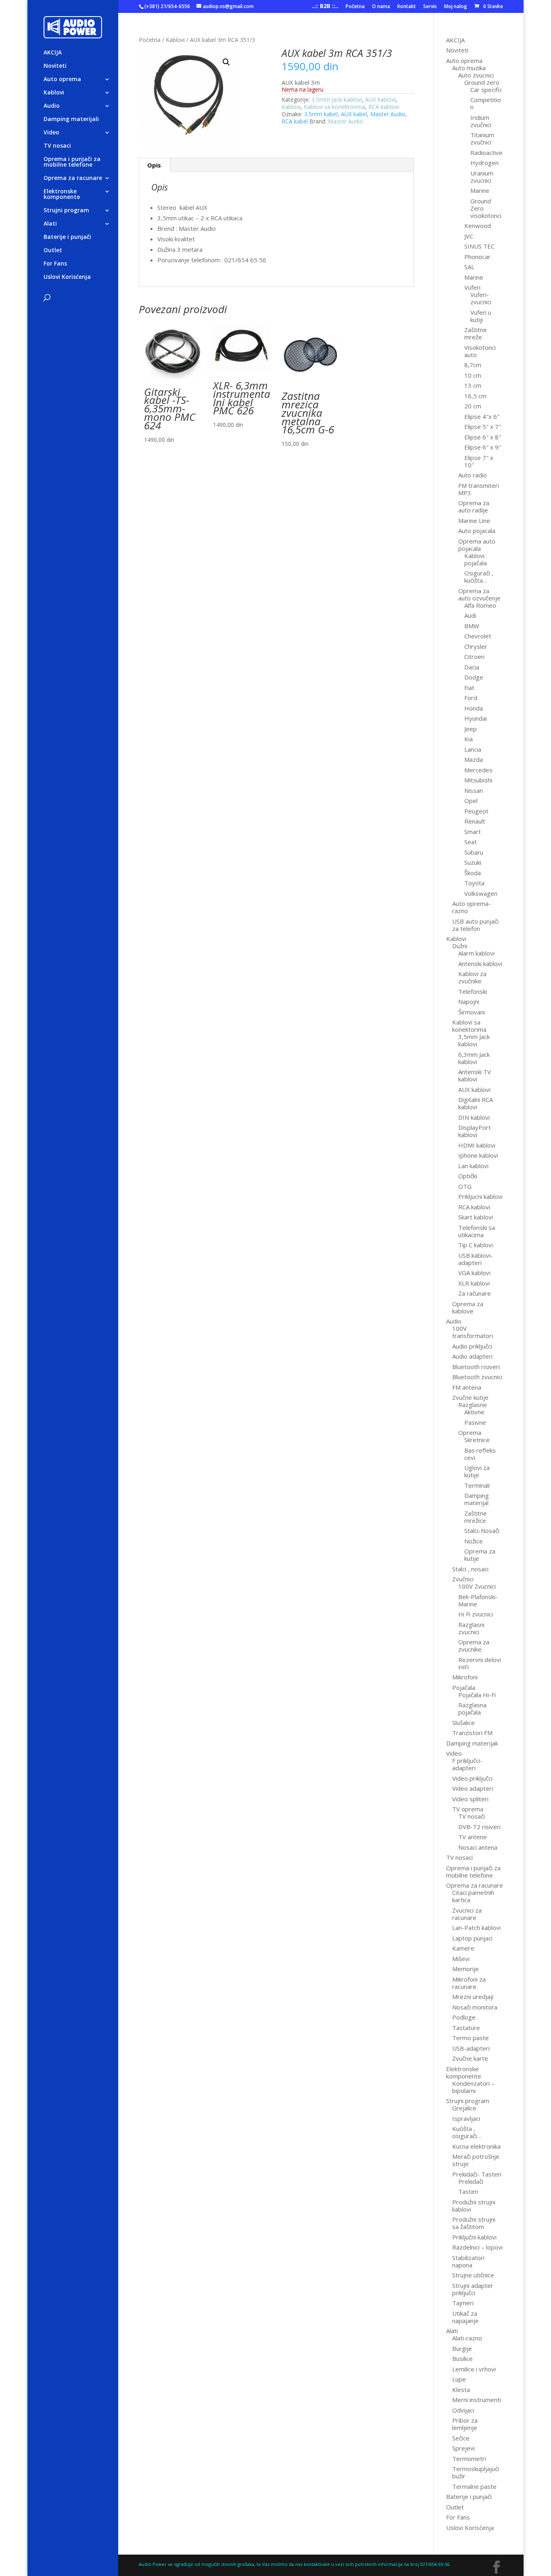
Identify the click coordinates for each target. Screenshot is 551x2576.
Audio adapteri (472, 1356)
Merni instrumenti (477, 2400)
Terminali (477, 1485)
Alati (50, 224)
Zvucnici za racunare (467, 1914)
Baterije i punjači (67, 237)
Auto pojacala (477, 531)
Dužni (460, 946)
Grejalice (464, 2108)
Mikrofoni (465, 1677)
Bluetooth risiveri (476, 1367)
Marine (480, 190)
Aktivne (474, 1412)
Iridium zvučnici (481, 121)
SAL (469, 267)
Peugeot (476, 811)
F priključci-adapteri (467, 1764)
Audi (470, 615)
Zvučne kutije (470, 1397)
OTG (465, 1186)
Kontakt (407, 7)
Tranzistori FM (472, 1733)
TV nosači (472, 1816)
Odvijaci (463, 2410)
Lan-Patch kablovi (476, 1928)
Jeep (471, 729)
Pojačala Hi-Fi (477, 1695)
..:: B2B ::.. (325, 7)
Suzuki (473, 862)
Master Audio (388, 114)
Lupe (459, 2379)
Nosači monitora (475, 2007)
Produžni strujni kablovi (474, 2206)
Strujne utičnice (473, 2275)
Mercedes (478, 770)
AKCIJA (53, 53)
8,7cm (473, 365)
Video (51, 133)
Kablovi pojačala (476, 559)
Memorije (465, 1969)
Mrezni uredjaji (473, 1997)
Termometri (469, 2459)
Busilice (462, 2359)
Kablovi (54, 93)
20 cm (473, 406)
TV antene (473, 1837)
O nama (381, 7)
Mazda (474, 759)
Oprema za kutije (480, 1555)
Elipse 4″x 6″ (482, 416)
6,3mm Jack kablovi (474, 1058)
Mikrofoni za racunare (469, 1983)
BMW (472, 626)
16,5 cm (475, 396)
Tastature (466, 2028)
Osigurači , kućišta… (479, 577)
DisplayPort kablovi (475, 1131)
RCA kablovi (384, 107)
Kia (469, 739)
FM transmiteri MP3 (479, 489)
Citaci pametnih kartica (473, 1896)
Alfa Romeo (480, 605)
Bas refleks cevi (480, 1454)
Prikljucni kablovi (480, 1196)
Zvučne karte (470, 2058)
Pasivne (475, 1422)
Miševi (461, 1959)
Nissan (474, 790)
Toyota (474, 883)
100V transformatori (473, 1332)
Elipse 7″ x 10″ (479, 461)
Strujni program (66, 211)
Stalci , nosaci (470, 1569)
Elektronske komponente (62, 194)
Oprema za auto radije (474, 506)
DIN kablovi (474, 1117)
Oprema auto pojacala (477, 545)
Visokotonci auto (480, 351)
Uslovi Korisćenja (67, 277)
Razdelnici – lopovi (477, 2247)
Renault (475, 821)
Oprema (470, 1432)
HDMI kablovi (477, 1145)
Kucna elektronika (476, 2146)
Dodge (474, 677)
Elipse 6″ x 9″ (483, 447)
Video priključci (472, 1778)
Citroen (474, 657)
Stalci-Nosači (482, 1531)
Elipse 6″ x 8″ (483, 437)
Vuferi (472, 287)
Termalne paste (474, 2486)
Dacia (472, 667)
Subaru (474, 852)
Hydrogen (484, 163)
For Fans (55, 264)
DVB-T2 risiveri (479, 1827)
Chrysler (476, 646)
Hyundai (476, 718)
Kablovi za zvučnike (472, 977)
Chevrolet (478, 636)
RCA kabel (295, 121)
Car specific (486, 90)
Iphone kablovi (478, 1155)
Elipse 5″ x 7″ (483, 427)
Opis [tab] (154, 165)
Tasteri (468, 2191)
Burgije (462, 2348)
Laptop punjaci (472, 1938)
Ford (471, 698)
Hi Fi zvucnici (476, 1614)
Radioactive (486, 153)
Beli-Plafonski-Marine (478, 1600)
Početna (355, 7)
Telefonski (473, 991)
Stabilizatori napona (468, 2261)
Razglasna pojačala (472, 1708)
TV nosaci (57, 146)
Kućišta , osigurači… (467, 2132)
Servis (430, 7)
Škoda (473, 873)
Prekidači (471, 2181)
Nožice (474, 1541)
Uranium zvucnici (482, 177)
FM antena (467, 1387)
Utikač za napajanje (465, 2317)
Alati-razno (467, 2338)
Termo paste (471, 2038)
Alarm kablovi (476, 953)
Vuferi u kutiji (481, 316)
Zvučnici (463, 1579)
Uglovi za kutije (477, 1471)
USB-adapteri (471, 2048)
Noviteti (55, 66)
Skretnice (477, 1440)
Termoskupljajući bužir (476, 2472)
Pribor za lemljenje (465, 2424)
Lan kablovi (473, 1166)
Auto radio (473, 475)
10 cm (473, 375)
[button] (226, 62)
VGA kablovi (474, 1273)
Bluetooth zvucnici (477, 1377)
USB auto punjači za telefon (475, 925)
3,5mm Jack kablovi (337, 99)
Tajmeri (463, 2303)
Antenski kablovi (480, 964)
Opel (471, 801)
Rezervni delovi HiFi (480, 1663)
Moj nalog (456, 7)
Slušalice (463, 1723)
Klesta (461, 2390)
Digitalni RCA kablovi (476, 1103)
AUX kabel (354, 114)
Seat (471, 842)
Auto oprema (62, 79)
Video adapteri (473, 1788)
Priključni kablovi (474, 2237)
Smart (473, 832)
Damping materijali (71, 119)
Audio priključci (472, 1346)
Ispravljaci (466, 2118)
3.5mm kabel (321, 114)
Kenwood (478, 226)
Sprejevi (463, 2448)
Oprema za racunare (73, 178)
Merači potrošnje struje (476, 2160)
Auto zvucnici (476, 75)
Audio (52, 106)
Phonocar (477, 257)
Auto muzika (469, 68)
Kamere (463, 1948)
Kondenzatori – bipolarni (473, 2087)
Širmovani (472, 1012)
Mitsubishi (478, 780)
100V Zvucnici (477, 1586)
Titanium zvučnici (482, 138)
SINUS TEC (479, 246)
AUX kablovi (380, 99)
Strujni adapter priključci (473, 2289)
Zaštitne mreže (476, 333)
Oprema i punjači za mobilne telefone (72, 162)
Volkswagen (481, 893)
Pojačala (464, 1687)
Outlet (53, 251)
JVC (469, 236)
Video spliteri (470, 1799)
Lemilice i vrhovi (474, 2369)
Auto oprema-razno (472, 907)
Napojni (469, 1002)
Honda (474, 708)
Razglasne (473, 1405)
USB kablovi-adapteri (476, 1259)
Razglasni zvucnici (471, 1628)
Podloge (464, 2017)
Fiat (469, 688)
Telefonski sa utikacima (477, 1231)
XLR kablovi (474, 1283)
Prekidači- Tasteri (477, 2174)
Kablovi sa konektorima (334, 107)
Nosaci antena (478, 1847)
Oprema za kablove (468, 1307)
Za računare (475, 1293)
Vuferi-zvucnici (481, 298)
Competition (486, 103)
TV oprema (468, 1809)
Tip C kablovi (476, 1245)
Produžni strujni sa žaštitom (474, 2223)
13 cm (473, 385)
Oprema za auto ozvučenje (479, 594)
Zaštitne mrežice (476, 1517)
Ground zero (482, 82)
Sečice (461, 2438)
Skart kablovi (476, 1217)
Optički (468, 1176)
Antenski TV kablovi (475, 1075)
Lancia (473, 749)
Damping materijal (477, 1499)
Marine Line (474, 521)
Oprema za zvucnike (474, 1646)
